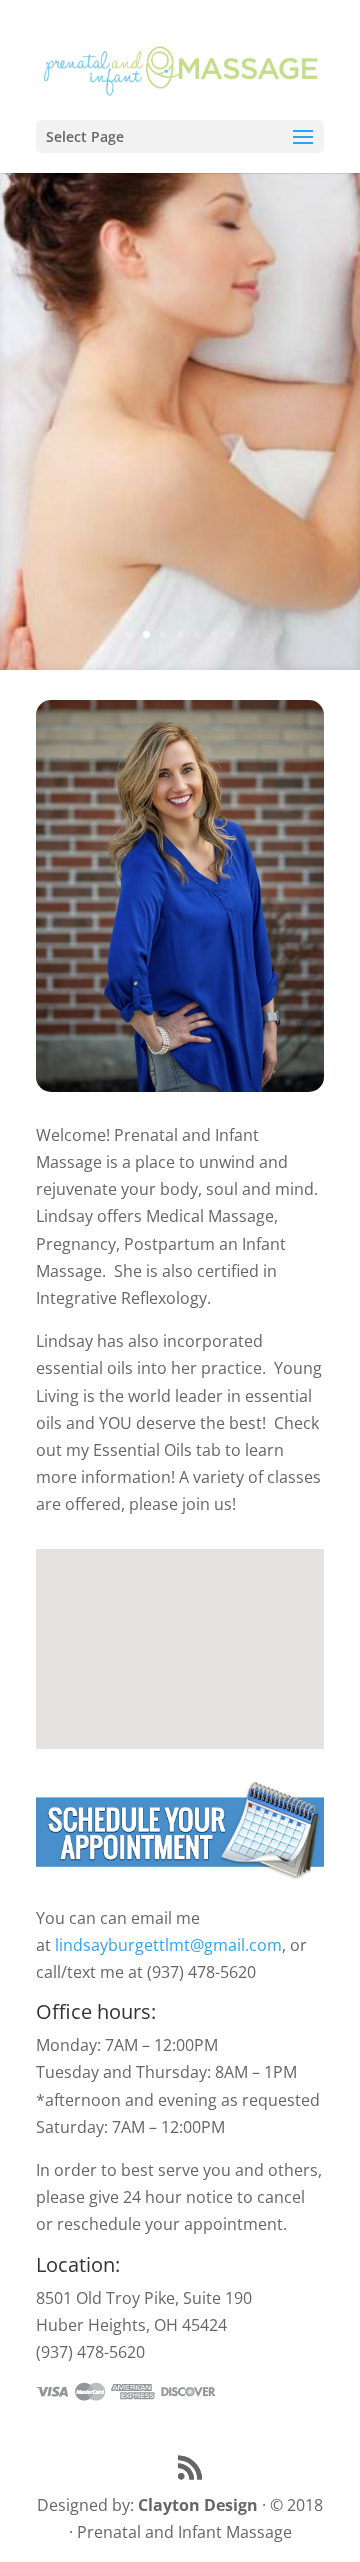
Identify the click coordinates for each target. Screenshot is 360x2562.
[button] (187, 1627)
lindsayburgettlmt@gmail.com (168, 1945)
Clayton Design (198, 2505)
